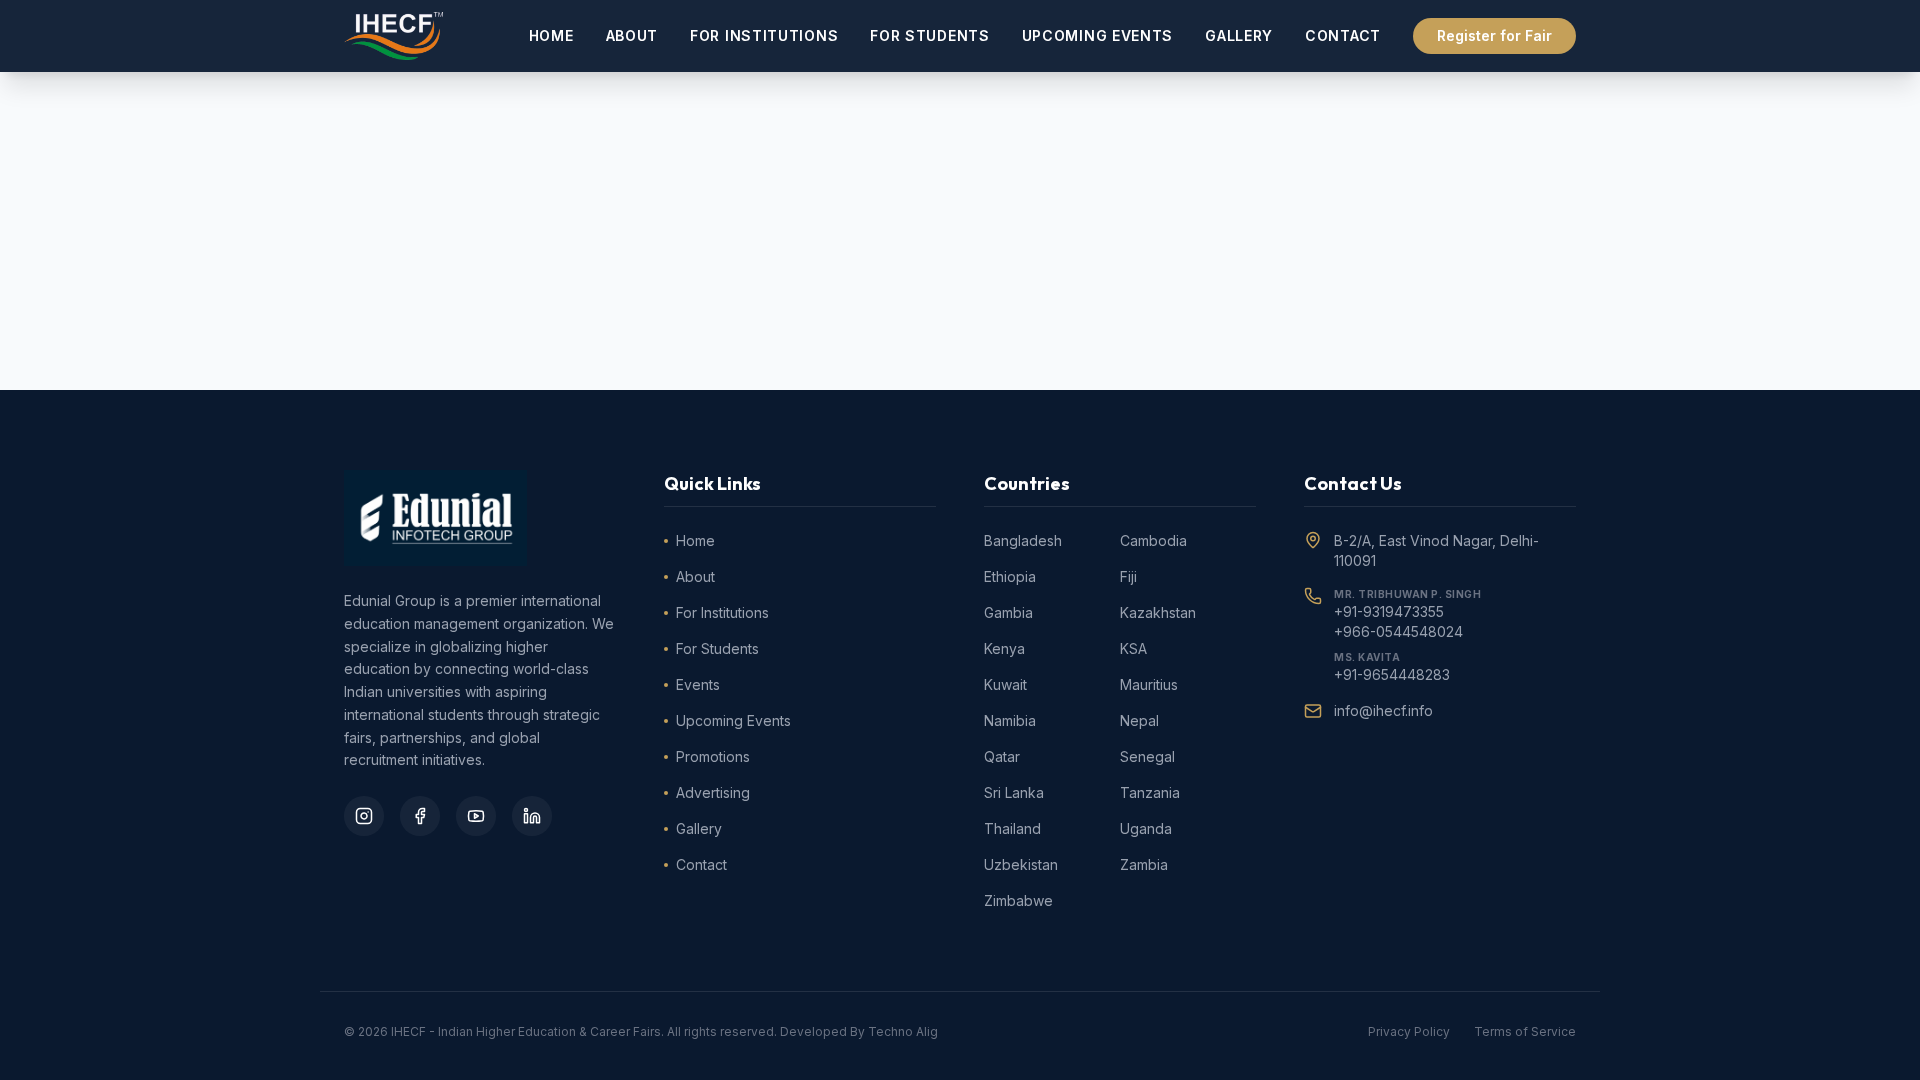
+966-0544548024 (1398, 631)
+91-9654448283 (1392, 674)
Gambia (1008, 612)
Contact (1343, 35)
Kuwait (1005, 684)
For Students (929, 35)
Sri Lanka (1014, 792)
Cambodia (1153, 540)
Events (698, 684)
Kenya (1004, 648)
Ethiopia (1010, 576)
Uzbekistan (1021, 864)
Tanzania (1150, 792)
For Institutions (764, 35)
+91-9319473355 (1389, 611)
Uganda (1146, 828)
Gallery (1239, 35)
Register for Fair (1494, 35)
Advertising (713, 792)
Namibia (1010, 720)
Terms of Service (1525, 1031)
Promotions (713, 756)
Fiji (1128, 576)
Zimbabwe (1018, 900)
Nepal (1139, 720)
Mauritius (1149, 684)
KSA (1133, 648)
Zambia (1144, 864)
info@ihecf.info (1383, 710)
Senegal (1147, 756)
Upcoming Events (1098, 35)
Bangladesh (1023, 540)
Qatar (1002, 756)
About (632, 35)
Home (551, 35)
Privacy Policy (1409, 1031)
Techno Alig (903, 1031)
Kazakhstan (1158, 612)
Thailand (1012, 828)
